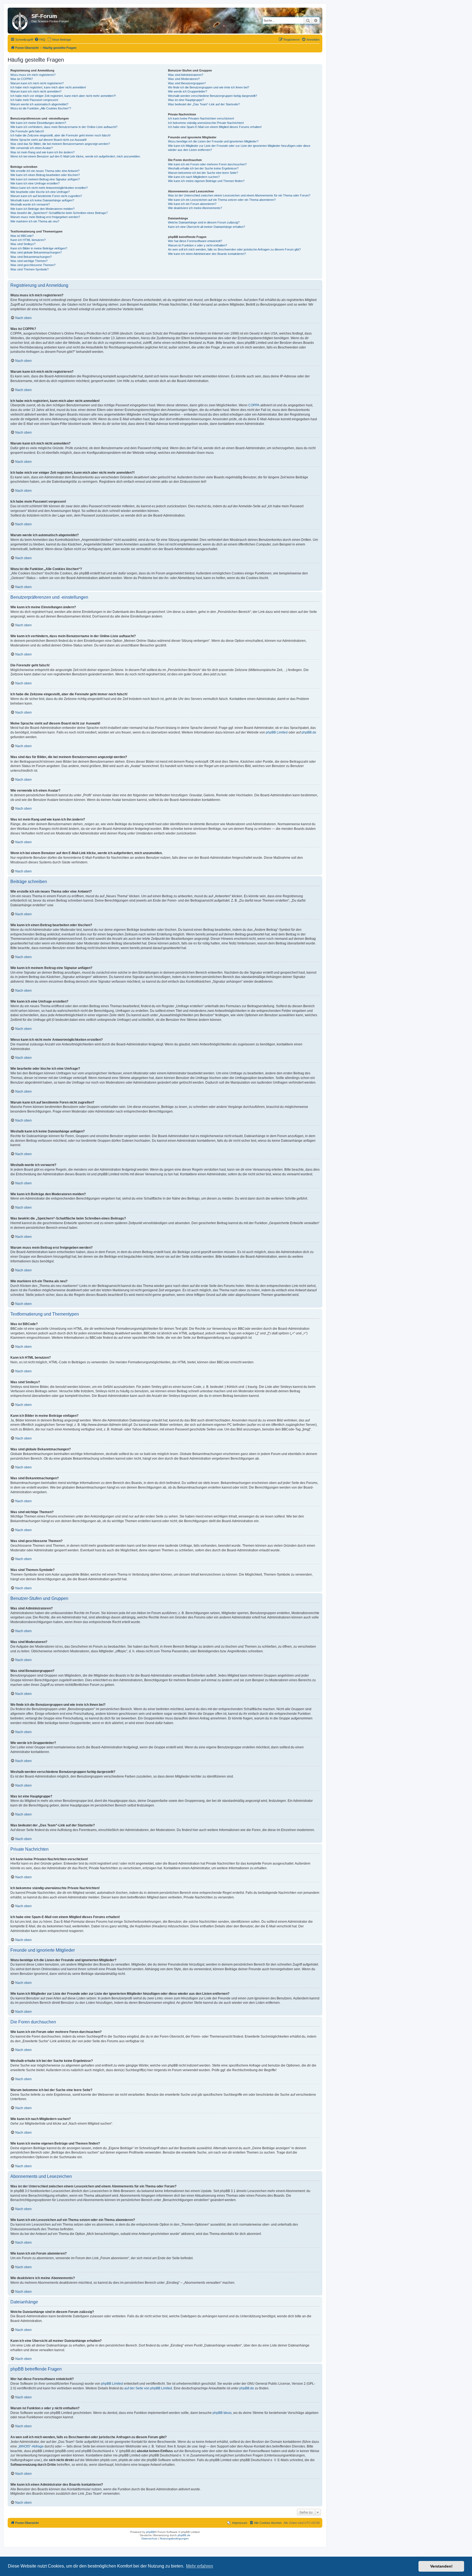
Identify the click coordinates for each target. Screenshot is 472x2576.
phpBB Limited (277, 732)
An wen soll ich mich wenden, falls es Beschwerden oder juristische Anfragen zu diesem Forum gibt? (234, 249)
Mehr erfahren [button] (200, 2566)
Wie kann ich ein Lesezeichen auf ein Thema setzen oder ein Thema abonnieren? (222, 200)
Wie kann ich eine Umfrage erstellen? (35, 183)
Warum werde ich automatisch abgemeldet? (39, 104)
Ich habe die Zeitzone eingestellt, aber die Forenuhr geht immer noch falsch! (61, 135)
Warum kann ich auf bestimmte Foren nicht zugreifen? (46, 196)
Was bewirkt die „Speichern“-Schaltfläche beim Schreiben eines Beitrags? (59, 213)
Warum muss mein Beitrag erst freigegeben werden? (45, 217)
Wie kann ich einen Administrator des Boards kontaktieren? (207, 254)
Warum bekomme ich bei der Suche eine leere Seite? (203, 173)
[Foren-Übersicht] (20, 21)
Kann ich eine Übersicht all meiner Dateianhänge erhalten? (206, 227)
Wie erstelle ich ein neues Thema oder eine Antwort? (45, 171)
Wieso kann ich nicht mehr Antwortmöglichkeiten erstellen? (49, 188)
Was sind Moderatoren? (184, 79)
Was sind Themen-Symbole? (29, 269)
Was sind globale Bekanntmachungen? (36, 252)
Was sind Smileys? (23, 244)
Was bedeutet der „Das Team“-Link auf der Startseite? (204, 104)
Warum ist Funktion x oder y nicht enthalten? (197, 245)
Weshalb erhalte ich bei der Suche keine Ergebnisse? (203, 168)
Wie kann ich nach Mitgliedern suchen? (194, 177)
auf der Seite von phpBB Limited (148, 2388)
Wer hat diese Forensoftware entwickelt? (195, 241)
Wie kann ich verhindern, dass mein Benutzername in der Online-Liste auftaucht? (64, 127)
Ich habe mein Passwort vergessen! (34, 100)
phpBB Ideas (222, 2413)
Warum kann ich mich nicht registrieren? (37, 83)
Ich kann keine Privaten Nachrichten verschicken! (201, 118)
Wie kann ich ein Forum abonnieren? (192, 204)
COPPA (254, 405)
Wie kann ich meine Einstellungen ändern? (38, 123)
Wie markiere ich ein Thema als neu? (35, 221)
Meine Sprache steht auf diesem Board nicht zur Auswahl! (48, 140)
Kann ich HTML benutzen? (28, 240)
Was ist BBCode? (22, 236)
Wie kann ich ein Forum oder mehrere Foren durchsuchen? (207, 164)
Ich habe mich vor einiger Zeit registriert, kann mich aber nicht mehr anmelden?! (63, 96)
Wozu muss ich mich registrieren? (33, 75)
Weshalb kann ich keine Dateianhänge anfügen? (42, 200)
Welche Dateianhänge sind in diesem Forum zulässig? (204, 222)
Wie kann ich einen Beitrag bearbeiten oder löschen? (45, 175)
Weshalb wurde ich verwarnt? (30, 204)
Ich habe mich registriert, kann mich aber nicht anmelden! (48, 87)
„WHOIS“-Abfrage (31, 2446)
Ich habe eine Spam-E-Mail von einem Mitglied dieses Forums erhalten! (215, 127)
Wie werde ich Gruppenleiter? (188, 91)
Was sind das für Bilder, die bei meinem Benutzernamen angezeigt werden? (60, 144)
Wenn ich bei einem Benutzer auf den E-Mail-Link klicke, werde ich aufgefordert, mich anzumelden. (76, 156)
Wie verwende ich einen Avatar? (32, 148)
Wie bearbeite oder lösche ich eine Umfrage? (40, 192)
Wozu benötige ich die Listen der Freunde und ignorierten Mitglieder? (213, 141)
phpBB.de (309, 732)
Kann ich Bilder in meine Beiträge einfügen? (39, 248)
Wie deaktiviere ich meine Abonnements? (195, 208)
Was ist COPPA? (22, 79)
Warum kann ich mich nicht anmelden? (36, 91)
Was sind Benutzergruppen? (187, 83)
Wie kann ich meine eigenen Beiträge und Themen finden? (206, 181)
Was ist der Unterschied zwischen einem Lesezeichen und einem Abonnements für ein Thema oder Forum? (239, 195)
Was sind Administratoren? (186, 75)
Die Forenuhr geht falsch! (27, 131)
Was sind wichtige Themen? (29, 261)
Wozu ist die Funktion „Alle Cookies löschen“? (41, 108)
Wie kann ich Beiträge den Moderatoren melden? (42, 209)
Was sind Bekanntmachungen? (31, 257)
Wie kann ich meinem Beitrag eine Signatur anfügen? (45, 179)
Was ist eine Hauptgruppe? (186, 100)
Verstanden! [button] (441, 2566)
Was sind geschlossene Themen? (33, 265)
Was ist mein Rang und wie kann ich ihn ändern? (42, 152)
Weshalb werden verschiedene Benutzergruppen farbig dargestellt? (213, 96)
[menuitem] (40, 40)
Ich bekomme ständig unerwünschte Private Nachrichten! (206, 123)
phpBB (151, 2532)
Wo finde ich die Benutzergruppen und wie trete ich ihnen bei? (209, 87)
